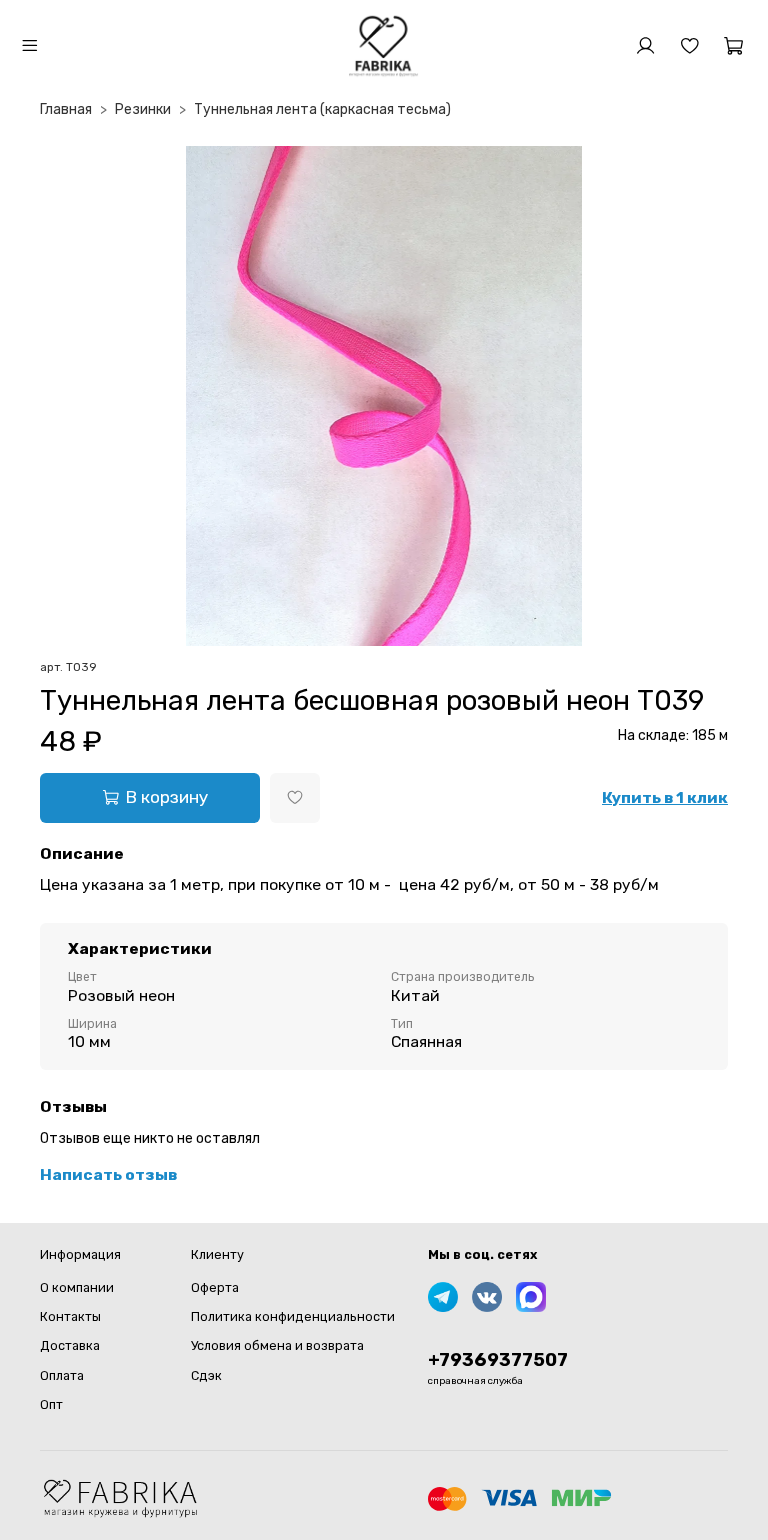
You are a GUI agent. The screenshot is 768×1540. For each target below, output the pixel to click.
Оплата (62, 1375)
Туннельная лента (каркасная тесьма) (322, 109)
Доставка (70, 1345)
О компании (77, 1287)
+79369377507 (498, 1360)
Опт (51, 1404)
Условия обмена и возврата (277, 1345)
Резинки (143, 109)
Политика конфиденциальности (293, 1316)
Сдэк (206, 1375)
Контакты (70, 1316)
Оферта (215, 1287)
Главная (66, 109)
